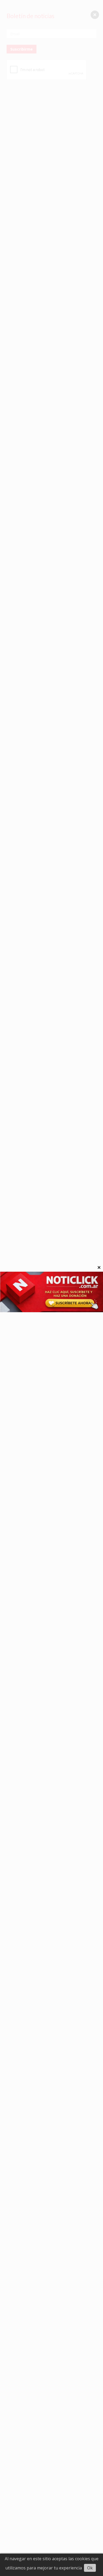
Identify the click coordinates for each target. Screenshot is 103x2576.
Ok (90, 2568)
